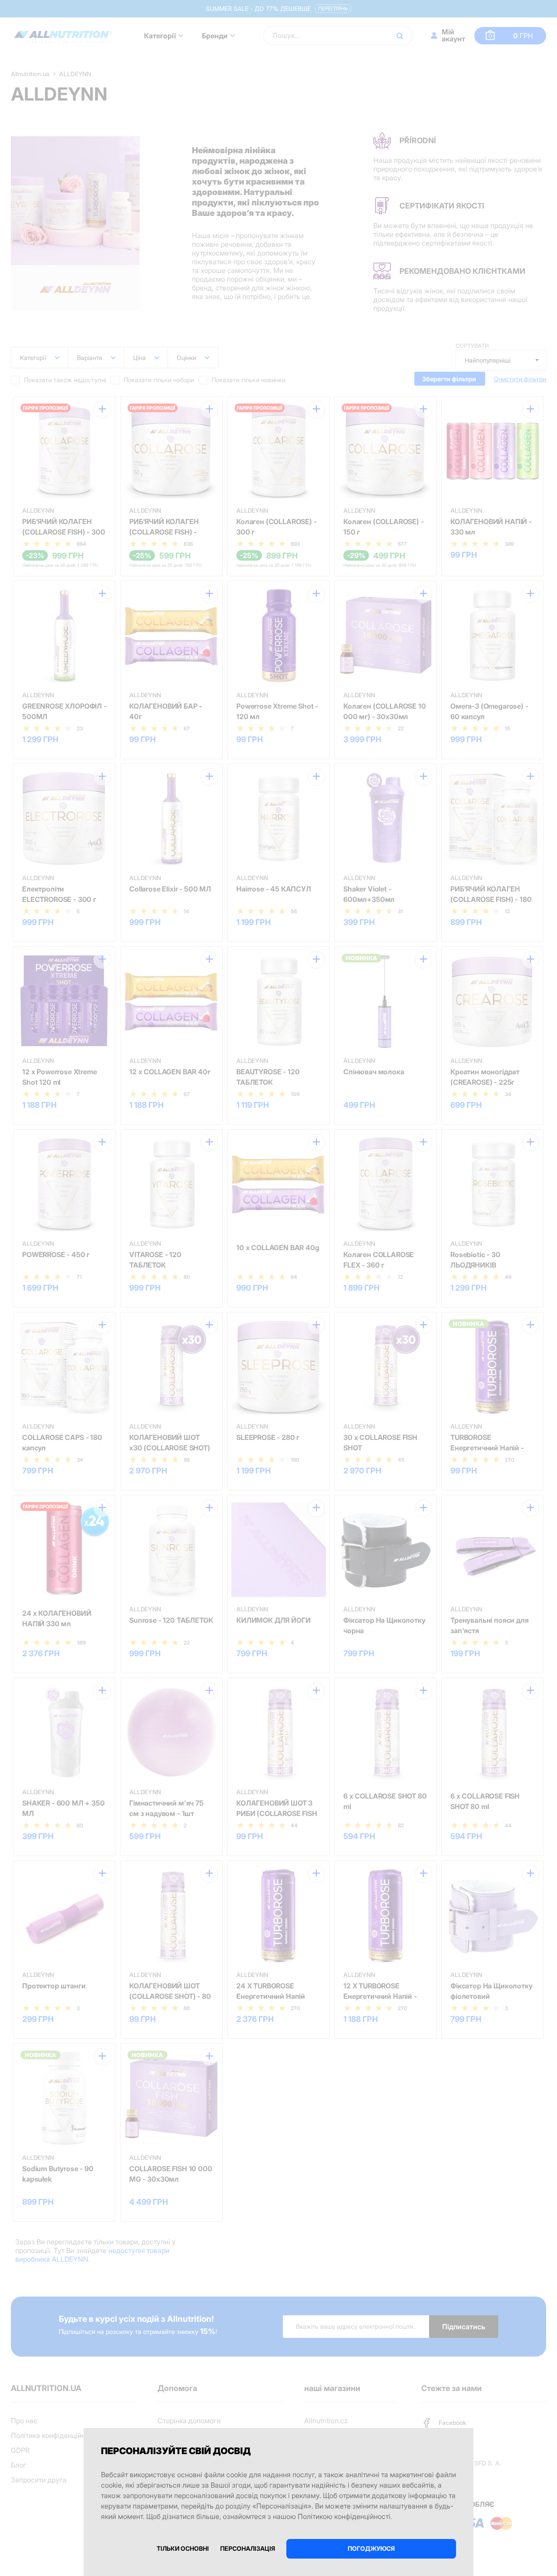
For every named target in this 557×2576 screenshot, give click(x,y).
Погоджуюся (371, 2548)
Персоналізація (248, 2548)
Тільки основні (183, 2548)
